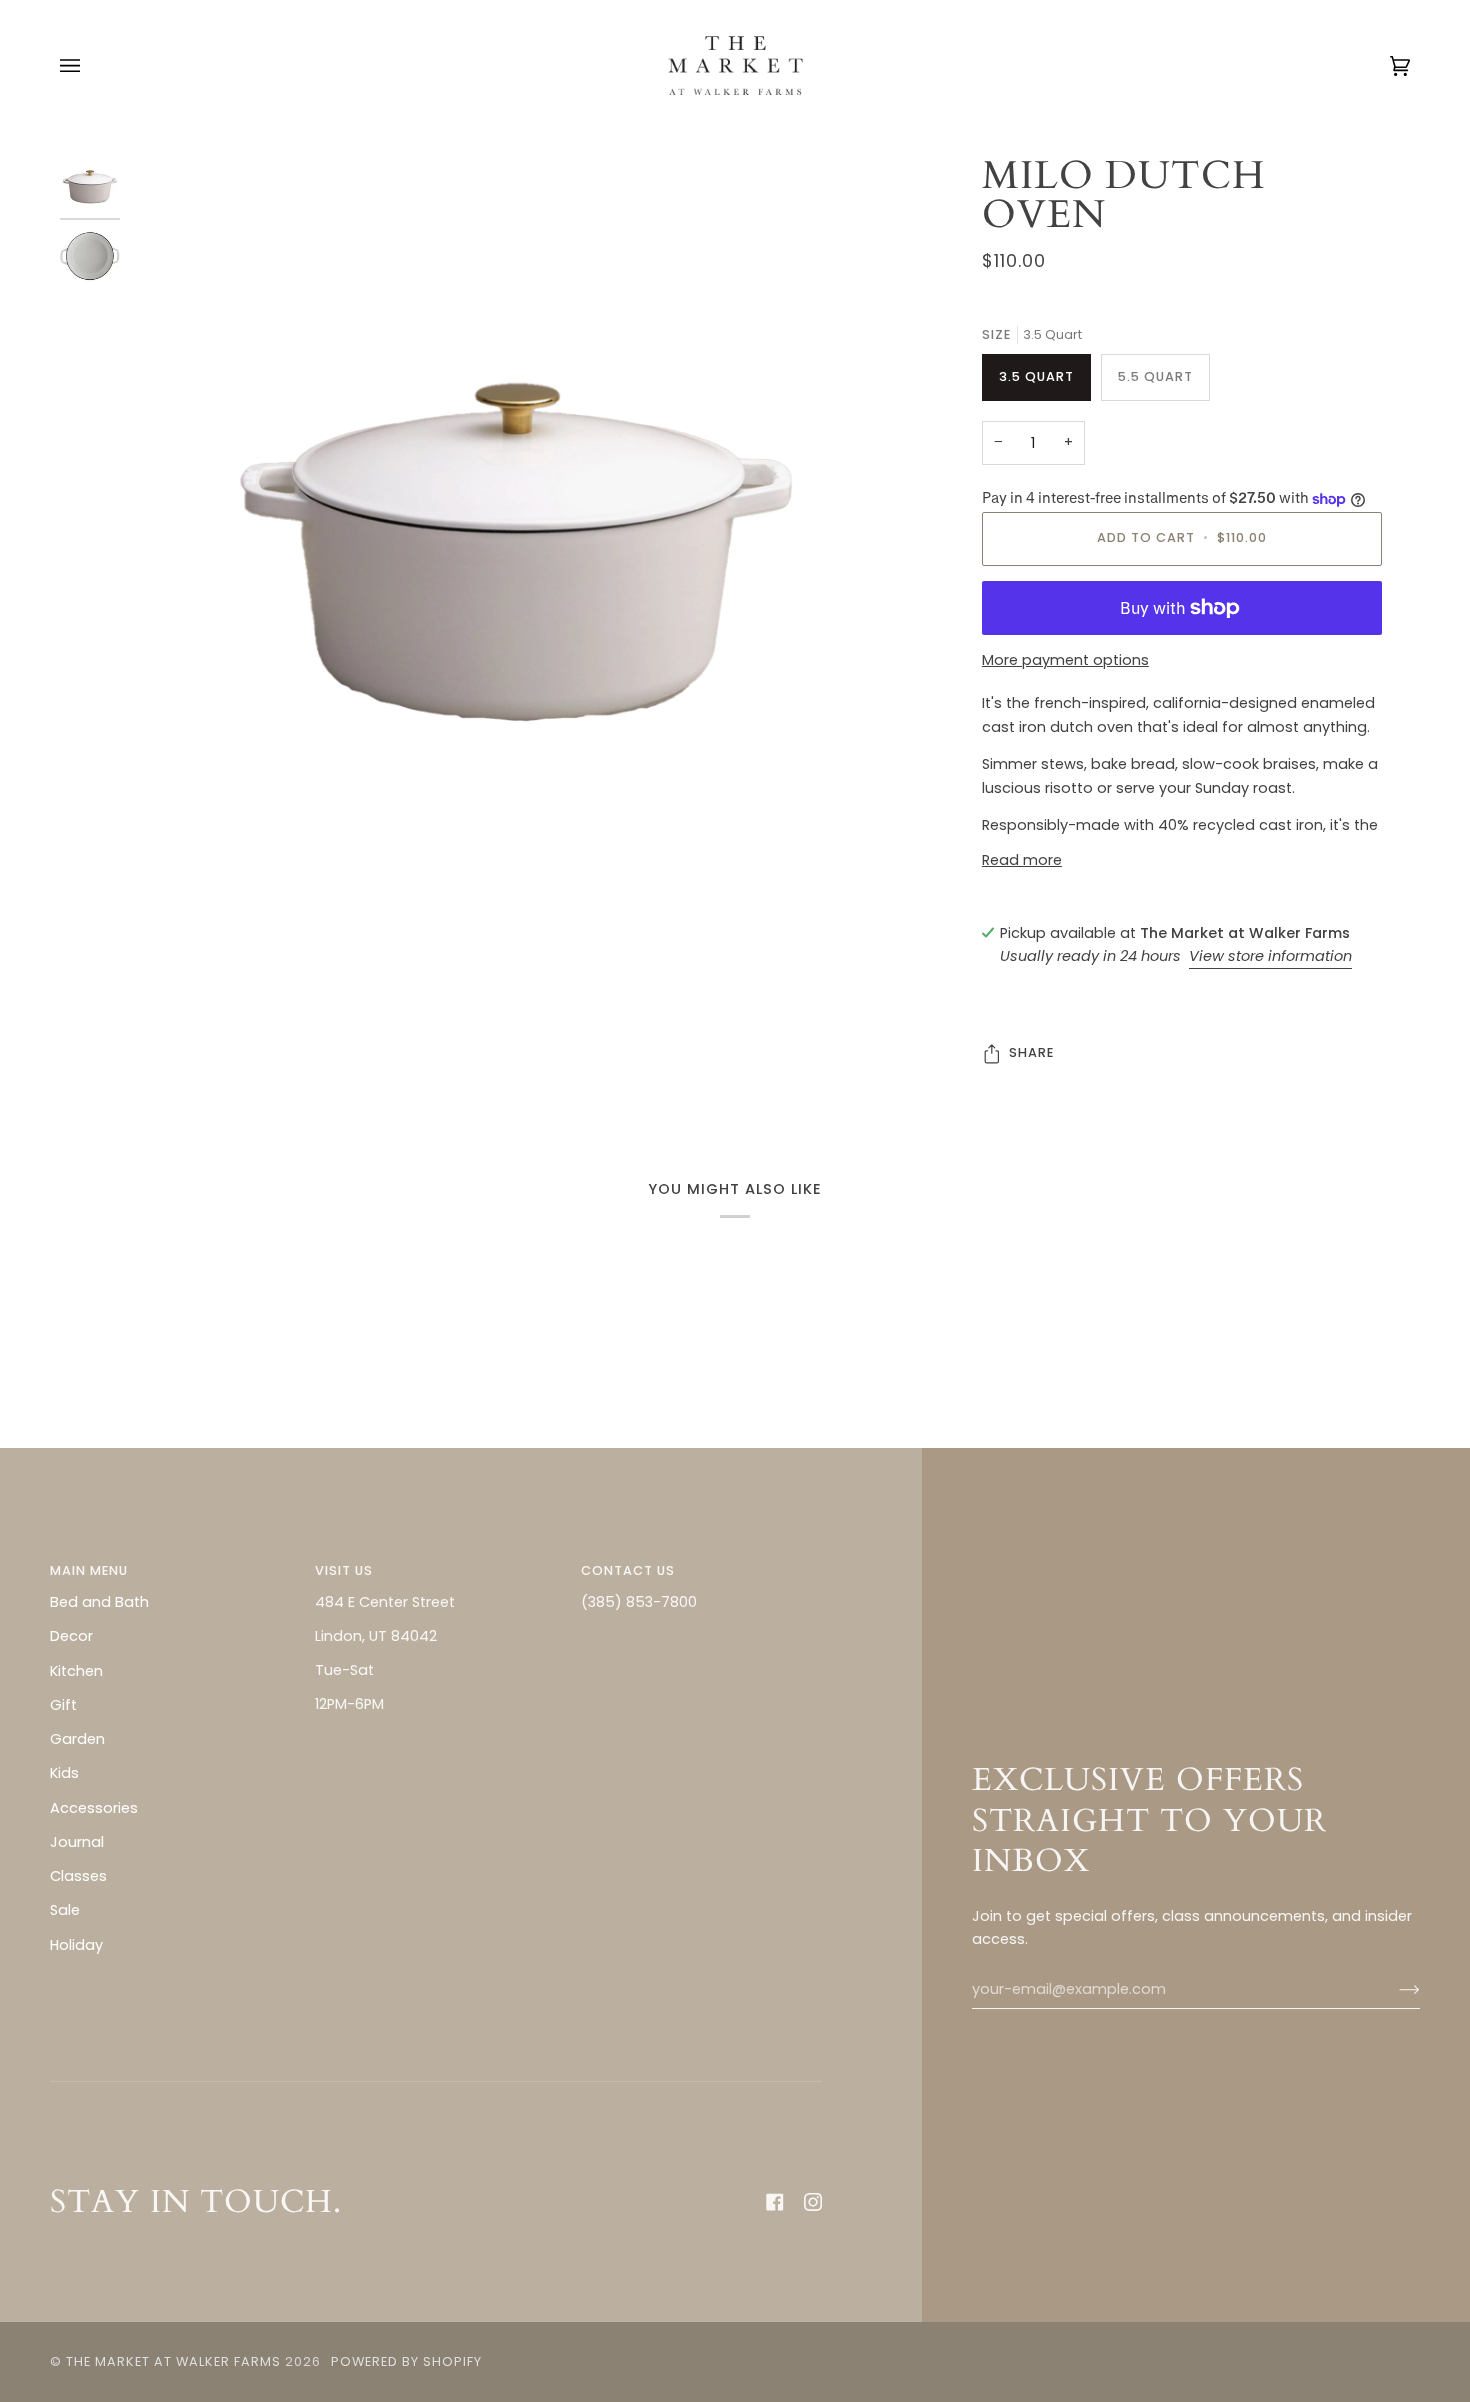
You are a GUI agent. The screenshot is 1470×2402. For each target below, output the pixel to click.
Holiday (76, 1945)
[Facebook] (775, 2202)
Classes (78, 1876)
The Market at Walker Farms (173, 2361)
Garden (77, 1739)
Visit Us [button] (344, 1570)
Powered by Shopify (406, 2361)
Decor (71, 1636)
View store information (1270, 956)
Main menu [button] (89, 1570)
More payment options (1065, 660)
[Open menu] (90, 65)
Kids (64, 1773)
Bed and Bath (99, 1602)
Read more (1022, 860)
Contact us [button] (628, 1570)
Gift (63, 1705)
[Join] (1393, 1990)
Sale (65, 1910)
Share (1031, 1052)
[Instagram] (813, 2202)
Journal (77, 1842)
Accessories (94, 1808)
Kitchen (76, 1671)
